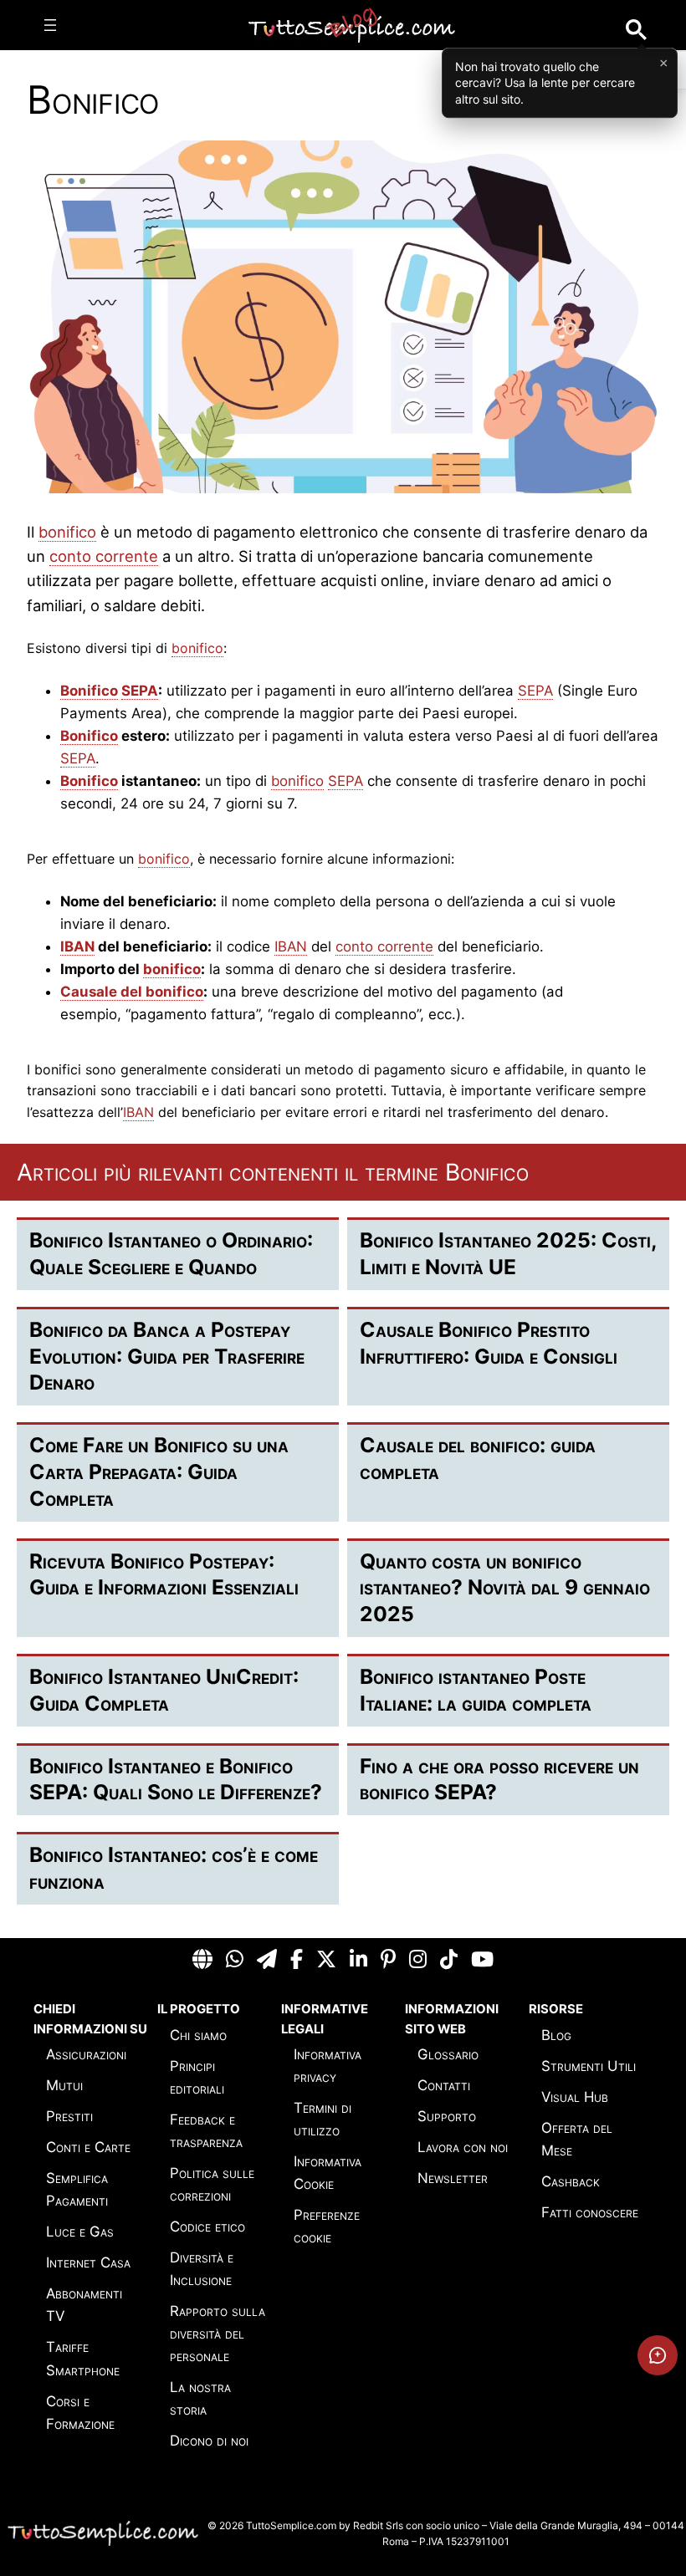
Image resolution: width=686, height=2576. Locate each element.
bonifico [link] (67, 532)
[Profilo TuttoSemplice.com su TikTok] (449, 1960)
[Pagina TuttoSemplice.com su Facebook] (297, 1960)
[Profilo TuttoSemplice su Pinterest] (388, 1960)
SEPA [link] (140, 691)
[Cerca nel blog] (636, 30)
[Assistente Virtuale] (658, 2355)
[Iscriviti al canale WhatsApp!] (235, 1960)
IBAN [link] (77, 946)
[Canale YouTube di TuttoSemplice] (482, 1960)
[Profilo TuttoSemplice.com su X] (326, 1960)
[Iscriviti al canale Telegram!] (267, 1960)
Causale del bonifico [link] (132, 992)
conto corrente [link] (104, 556)
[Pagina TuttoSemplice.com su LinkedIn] (358, 1960)
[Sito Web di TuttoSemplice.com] (202, 1960)
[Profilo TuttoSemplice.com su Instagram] (418, 1960)
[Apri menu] (50, 25)
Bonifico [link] (89, 691)
